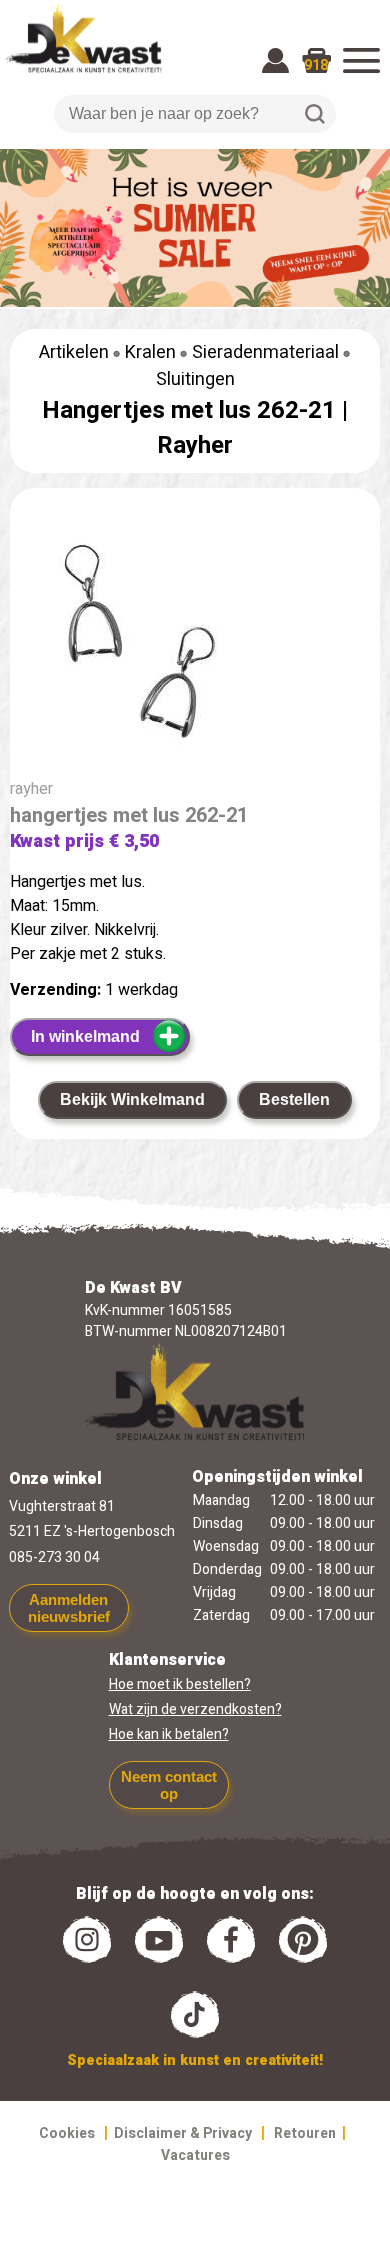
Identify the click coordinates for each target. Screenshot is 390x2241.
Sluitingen (195, 379)
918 (316, 65)
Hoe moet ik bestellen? (180, 1684)
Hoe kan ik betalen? (169, 1734)
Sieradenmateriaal (265, 352)
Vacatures (195, 2155)
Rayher (195, 445)
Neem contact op (169, 1785)
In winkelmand (85, 1036)
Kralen (150, 352)
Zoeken (315, 114)
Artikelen (74, 352)
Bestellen (294, 1099)
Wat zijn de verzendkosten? (195, 1709)
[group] (195, 645)
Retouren (305, 2133)
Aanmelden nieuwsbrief (69, 1608)
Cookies (67, 2133)
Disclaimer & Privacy (183, 2133)
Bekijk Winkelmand (132, 1099)
